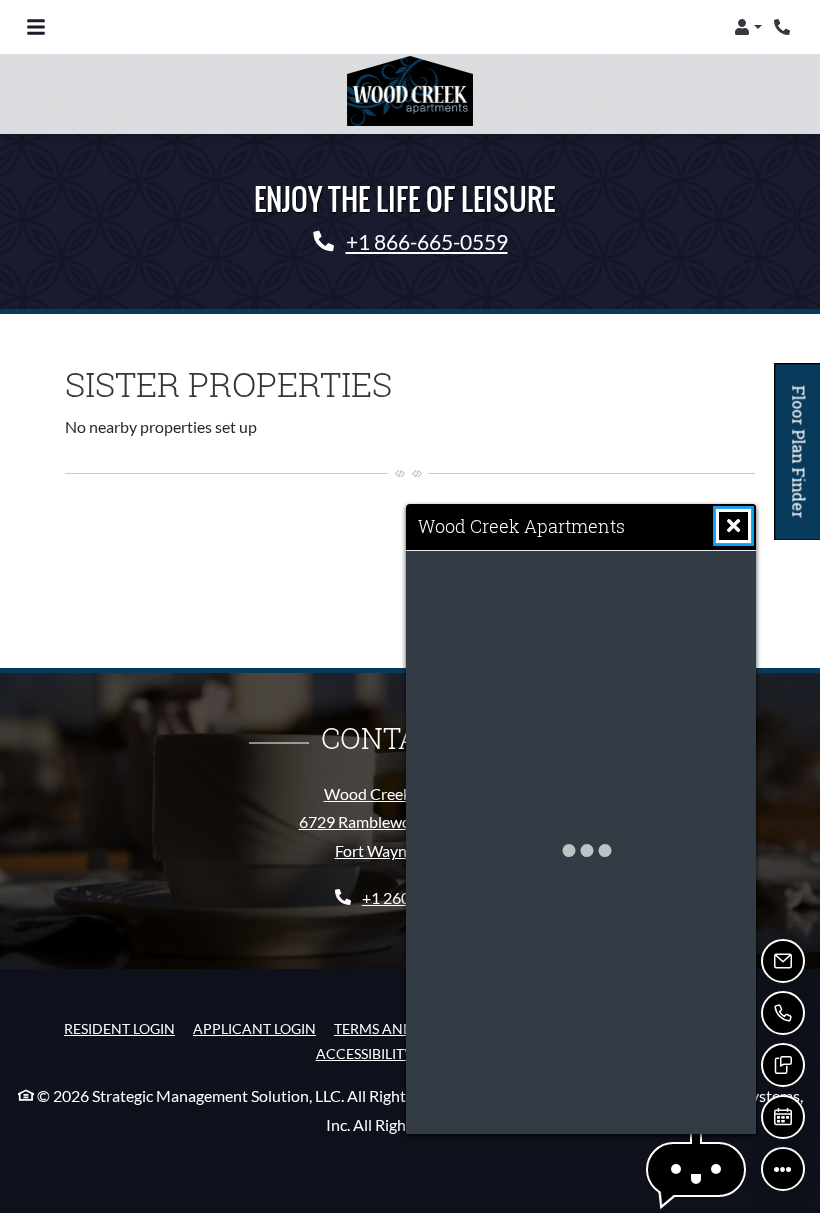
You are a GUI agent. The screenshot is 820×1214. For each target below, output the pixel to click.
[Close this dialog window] (733, 526)
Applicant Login (254, 1028)
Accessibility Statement (405, 1053)
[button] (748, 27)
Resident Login (119, 1028)
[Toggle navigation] (36, 27)
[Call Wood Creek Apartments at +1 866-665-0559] (784, 27)
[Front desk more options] (783, 1169)
